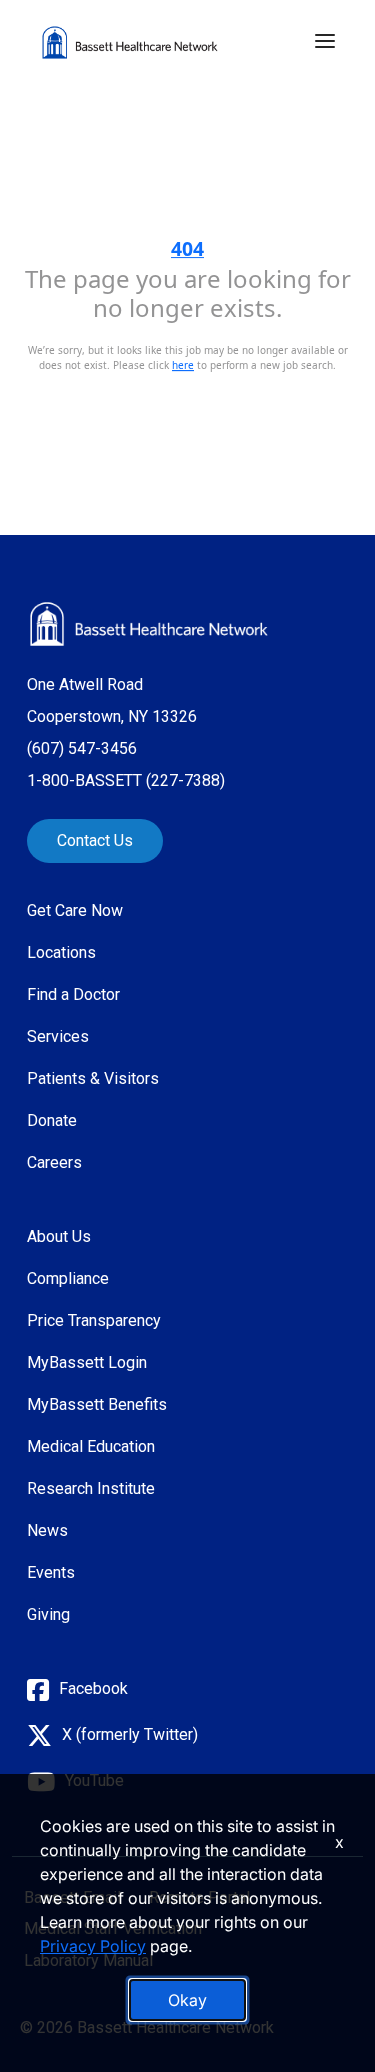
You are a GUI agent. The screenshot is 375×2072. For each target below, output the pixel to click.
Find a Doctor (73, 994)
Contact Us (95, 840)
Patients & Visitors (93, 1078)
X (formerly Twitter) (130, 1734)
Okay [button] (187, 2000)
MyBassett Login (87, 1362)
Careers (54, 1162)
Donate (52, 1120)
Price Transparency (94, 1320)
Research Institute (91, 1488)
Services (58, 1036)
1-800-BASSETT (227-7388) (126, 780)
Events (51, 1572)
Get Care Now (75, 910)
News (47, 1530)
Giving (48, 1614)
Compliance (68, 1278)
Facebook (93, 1688)
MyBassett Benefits (97, 1404)
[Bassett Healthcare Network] (149, 624)
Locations (61, 952)
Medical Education (91, 1446)
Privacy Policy (93, 1946)
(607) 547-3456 (82, 748)
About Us (59, 1236)
